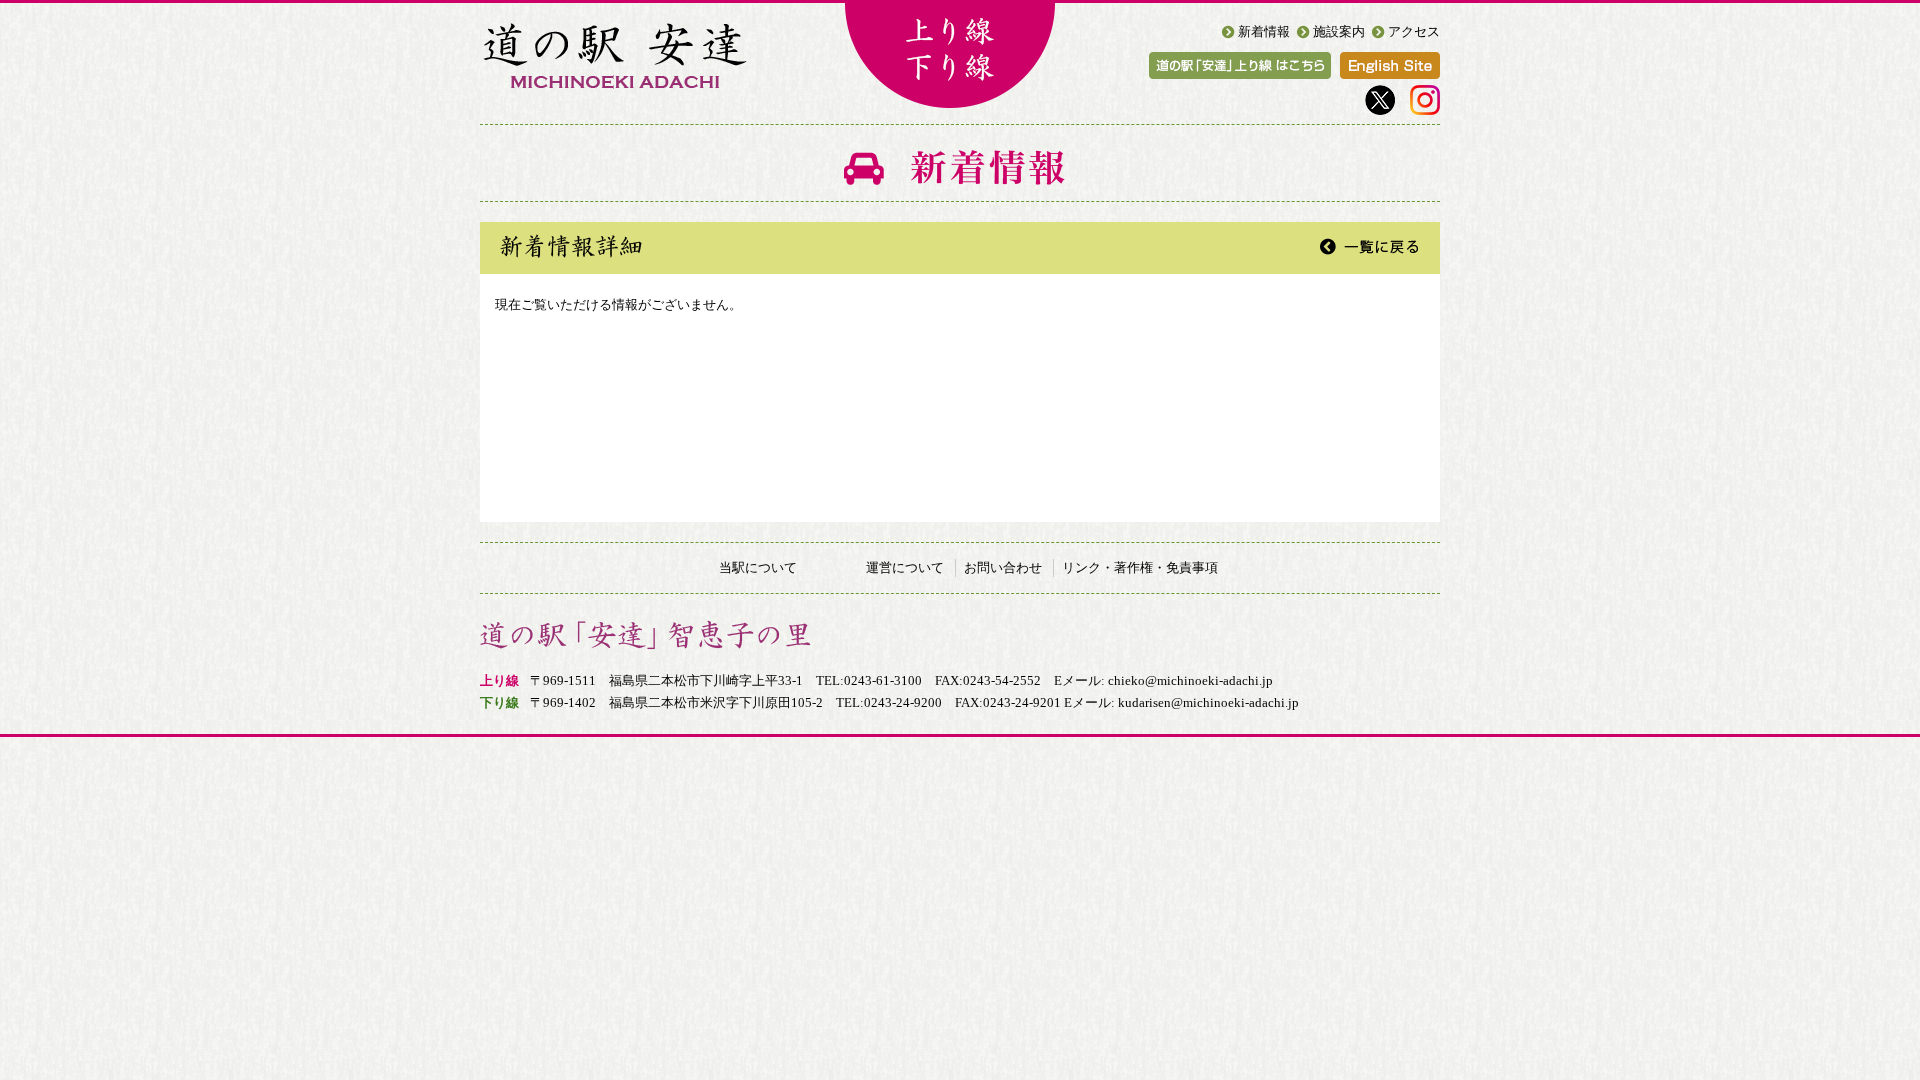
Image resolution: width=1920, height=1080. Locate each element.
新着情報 (1264, 31)
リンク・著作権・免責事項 (1140, 567)
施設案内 (1339, 31)
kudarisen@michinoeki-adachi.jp (1208, 702)
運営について (905, 567)
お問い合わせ (1003, 567)
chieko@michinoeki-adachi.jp (1190, 680)
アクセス (1414, 31)
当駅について (758, 567)
